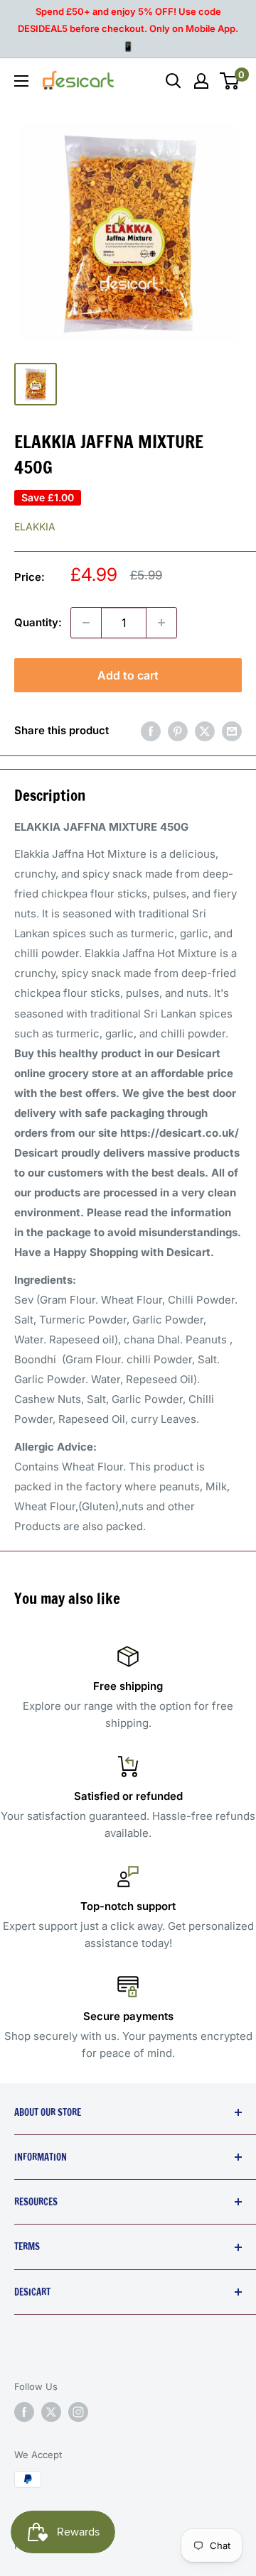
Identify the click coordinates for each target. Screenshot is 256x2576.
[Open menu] (21, 81)
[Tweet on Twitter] (205, 731)
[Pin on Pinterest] (178, 731)
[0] (230, 81)
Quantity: (38, 622)
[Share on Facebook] (151, 731)
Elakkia (35, 526)
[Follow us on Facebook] (24, 2412)
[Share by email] (232, 731)
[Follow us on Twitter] (51, 2412)
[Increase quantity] (161, 623)
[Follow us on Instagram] (78, 2412)
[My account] (201, 81)
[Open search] (174, 81)
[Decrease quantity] (86, 623)
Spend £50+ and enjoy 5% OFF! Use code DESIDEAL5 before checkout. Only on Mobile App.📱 (128, 29)
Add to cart (128, 675)
